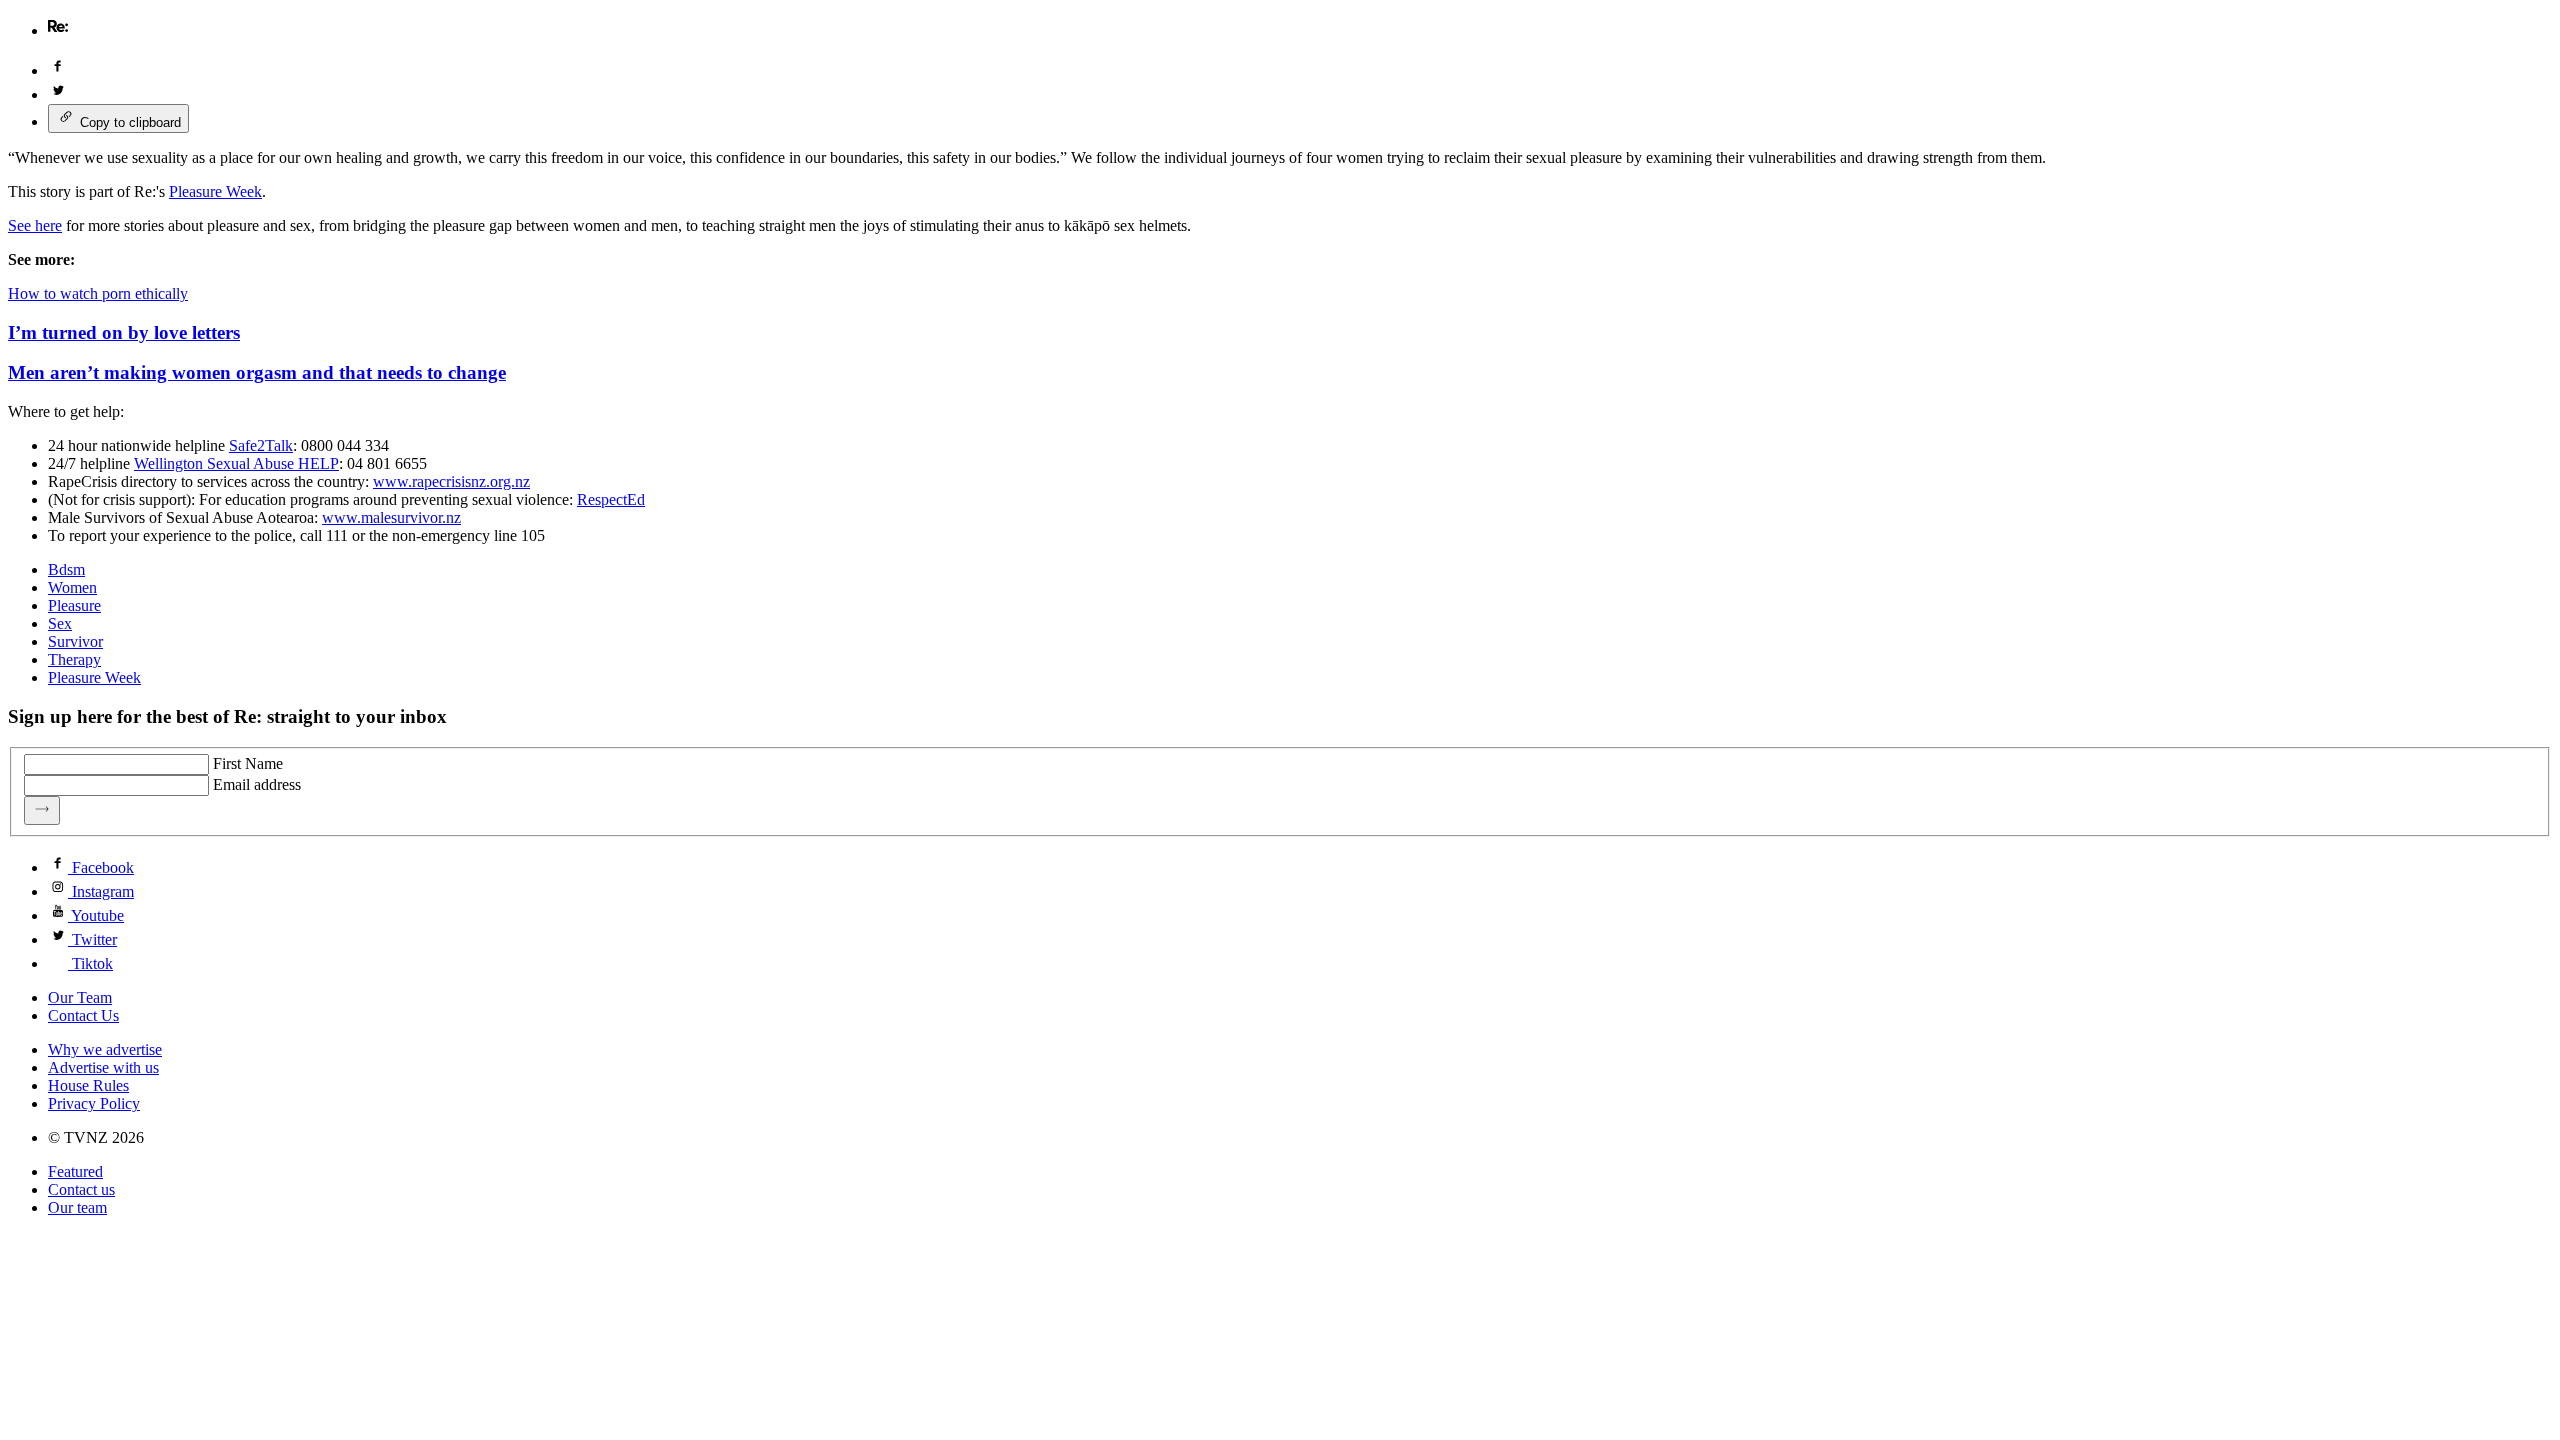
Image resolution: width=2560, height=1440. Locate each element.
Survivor (75, 641)
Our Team (80, 997)
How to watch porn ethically (98, 293)
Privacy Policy (94, 1103)
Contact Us (83, 1015)
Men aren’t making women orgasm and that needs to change (257, 372)
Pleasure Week (94, 677)
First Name (248, 763)
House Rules (88, 1085)
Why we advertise (105, 1049)
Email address (257, 784)
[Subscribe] (42, 810)
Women (72, 587)
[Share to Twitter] (58, 94)
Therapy (74, 659)
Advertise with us (103, 1067)
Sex (60, 623)
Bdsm (66, 569)
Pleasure (74, 605)
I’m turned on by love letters (124, 332)
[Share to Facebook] (58, 70)
